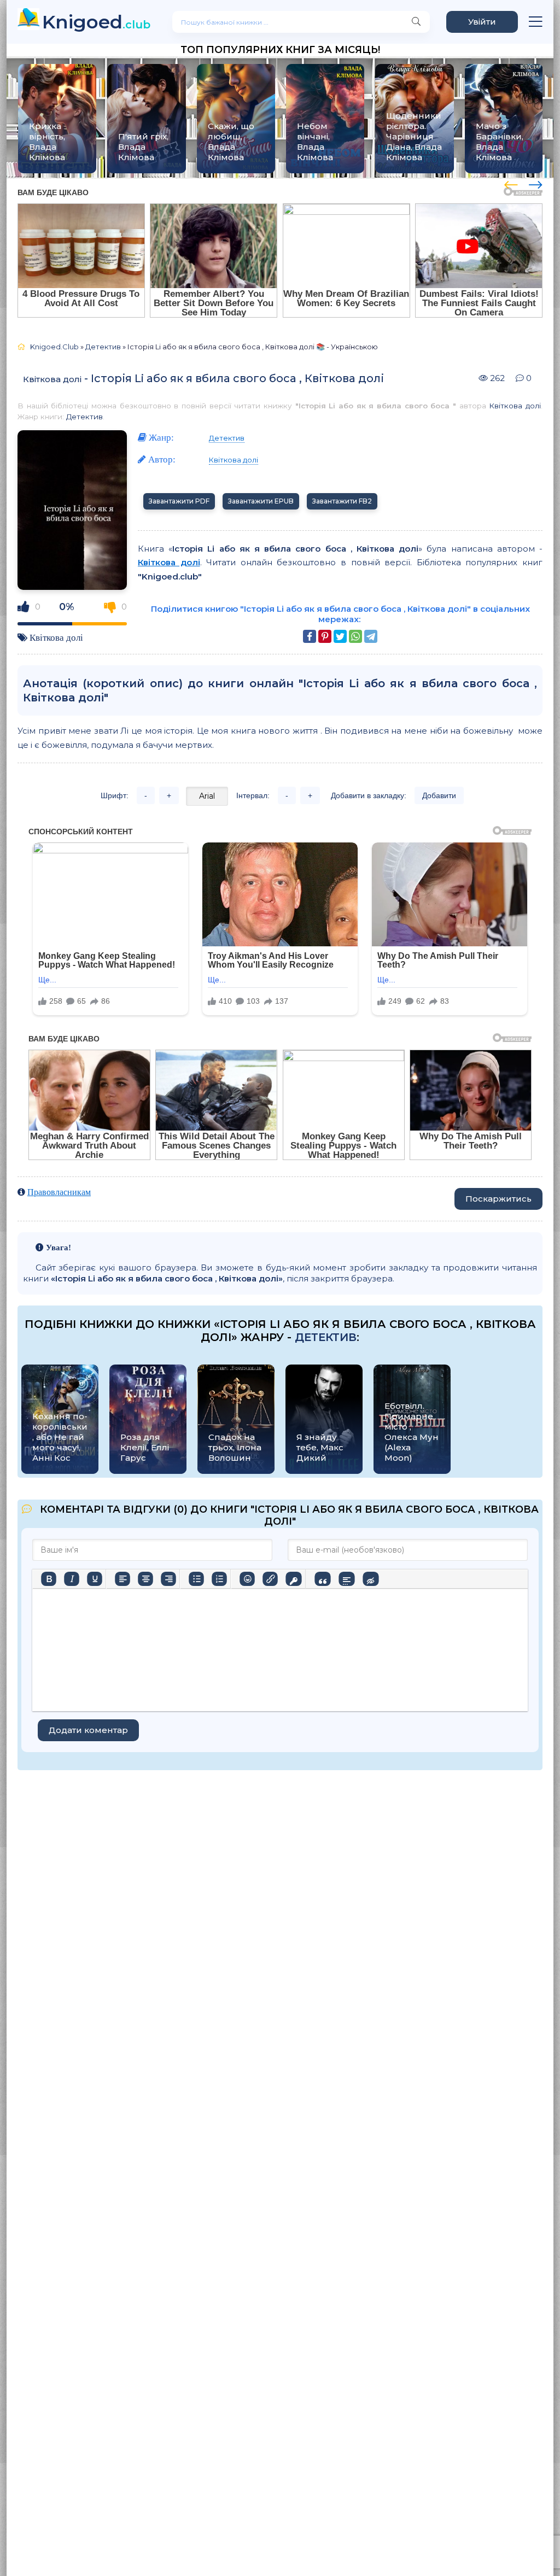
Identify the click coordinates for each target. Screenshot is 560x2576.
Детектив (84, 417)
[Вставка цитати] (322, 1579)
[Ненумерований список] (196, 1579)
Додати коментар (88, 1730)
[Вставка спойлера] (346, 1579)
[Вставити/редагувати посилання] (270, 1579)
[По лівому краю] (122, 1579)
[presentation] (511, 183)
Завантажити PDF (179, 501)
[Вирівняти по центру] (145, 1579)
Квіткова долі (52, 379)
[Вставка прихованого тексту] (371, 1579)
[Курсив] (72, 1579)
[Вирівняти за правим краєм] (168, 1579)
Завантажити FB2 (342, 501)
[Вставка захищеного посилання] (293, 1579)
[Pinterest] (325, 636)
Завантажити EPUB (261, 501)
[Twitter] (340, 636)
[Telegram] (371, 636)
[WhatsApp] (355, 636)
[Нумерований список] (219, 1579)
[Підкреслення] (95, 1579)
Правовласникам (59, 1192)
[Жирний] (49, 1579)
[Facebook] (310, 636)
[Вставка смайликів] (247, 1579)
